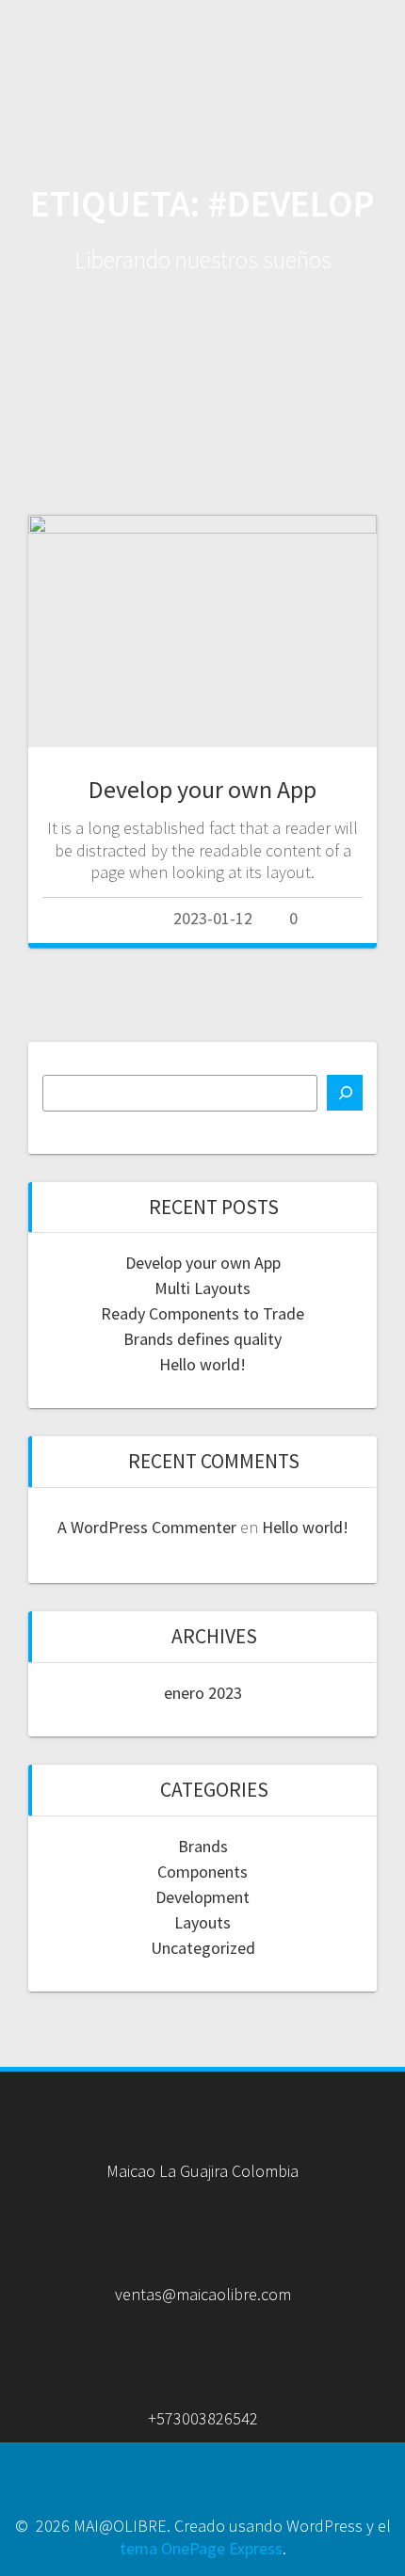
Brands (203, 1846)
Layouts (202, 1922)
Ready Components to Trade (202, 1313)
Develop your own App (202, 789)
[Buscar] (345, 1093)
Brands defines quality (202, 1339)
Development (202, 1897)
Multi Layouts (202, 1288)
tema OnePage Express (201, 2548)
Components (202, 1872)
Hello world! (202, 1364)
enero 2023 (203, 1693)
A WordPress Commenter (147, 1527)
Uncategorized (203, 1948)
